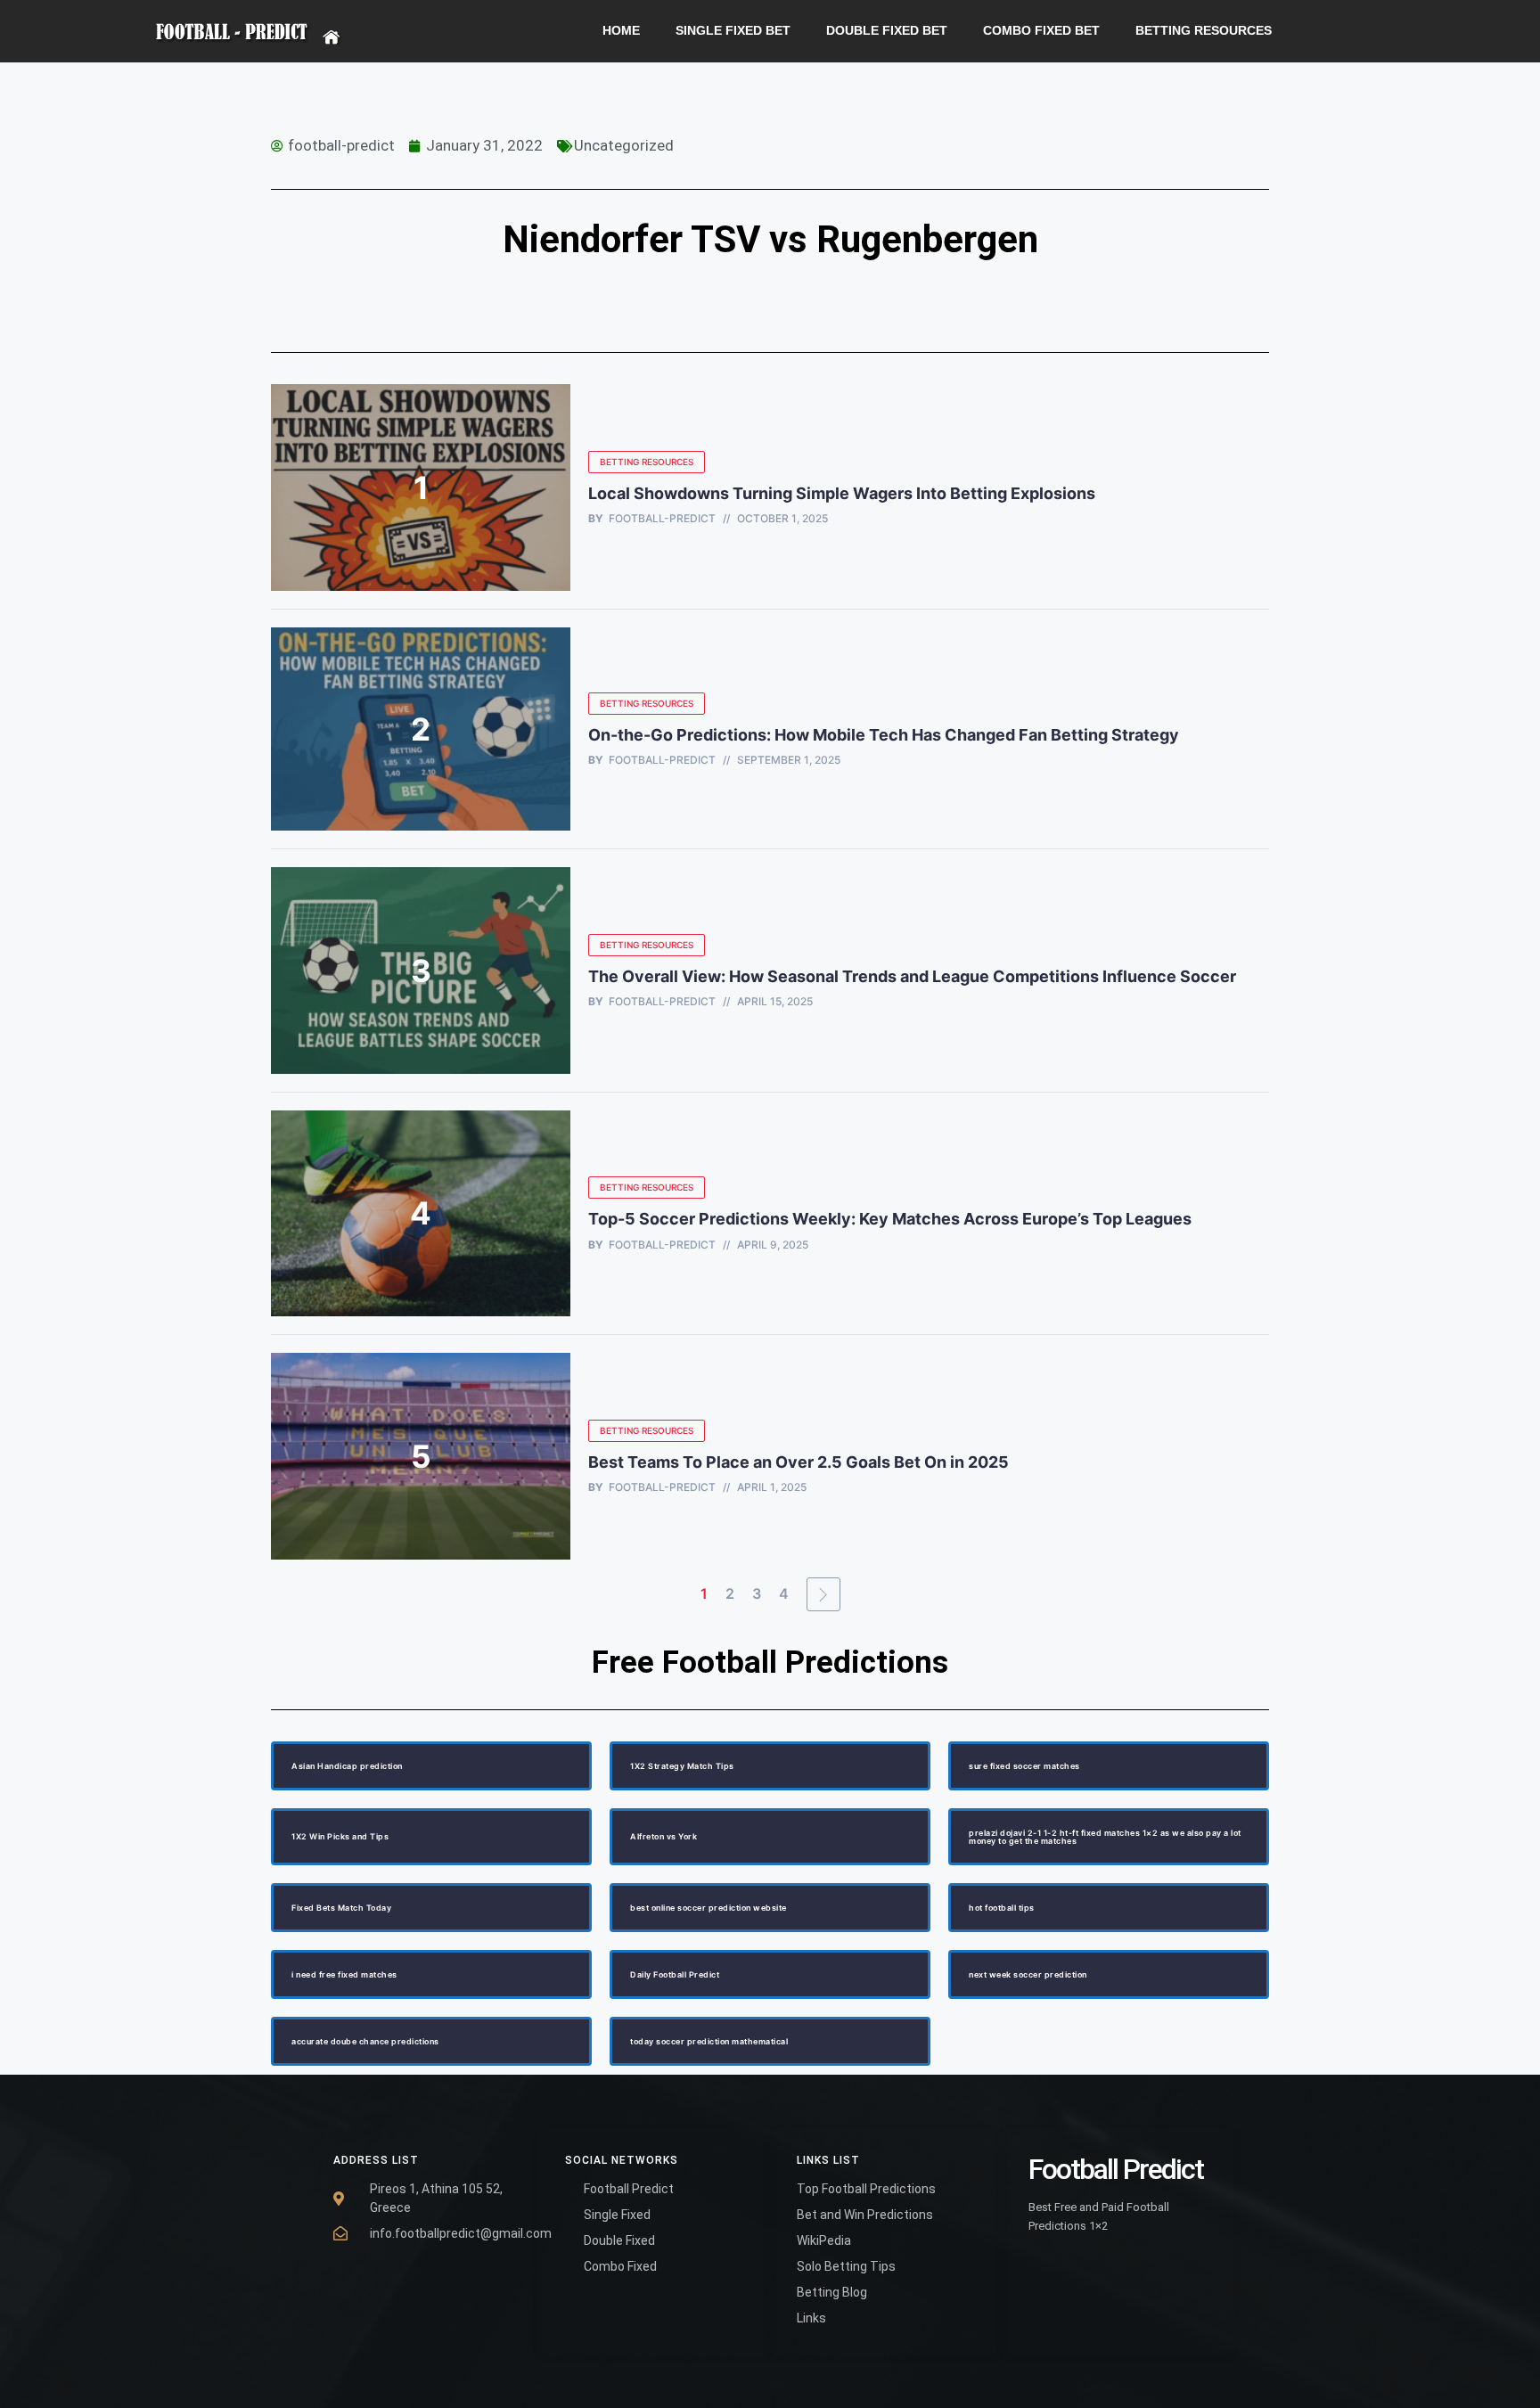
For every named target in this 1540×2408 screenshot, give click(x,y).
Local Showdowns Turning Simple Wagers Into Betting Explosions (842, 493)
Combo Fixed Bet (1041, 31)
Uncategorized (624, 145)
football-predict (662, 519)
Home (621, 31)
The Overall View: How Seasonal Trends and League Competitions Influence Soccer (912, 976)
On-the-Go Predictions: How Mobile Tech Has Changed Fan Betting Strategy (884, 735)
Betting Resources (1204, 31)
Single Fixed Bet (733, 31)
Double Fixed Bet (887, 31)
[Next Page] (823, 1594)
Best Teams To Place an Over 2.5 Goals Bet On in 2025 (800, 1462)
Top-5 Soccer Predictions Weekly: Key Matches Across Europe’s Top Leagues (890, 1219)
